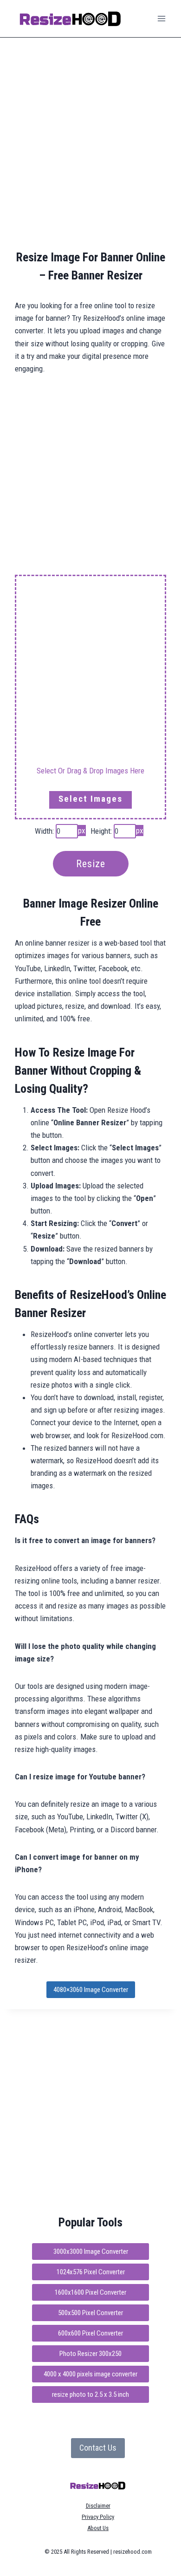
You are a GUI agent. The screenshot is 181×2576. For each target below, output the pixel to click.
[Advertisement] (90, 143)
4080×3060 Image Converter (91, 1990)
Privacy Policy (98, 2517)
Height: (101, 831)
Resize (91, 864)
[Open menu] (161, 18)
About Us (98, 2528)
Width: (44, 831)
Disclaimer (98, 2506)
